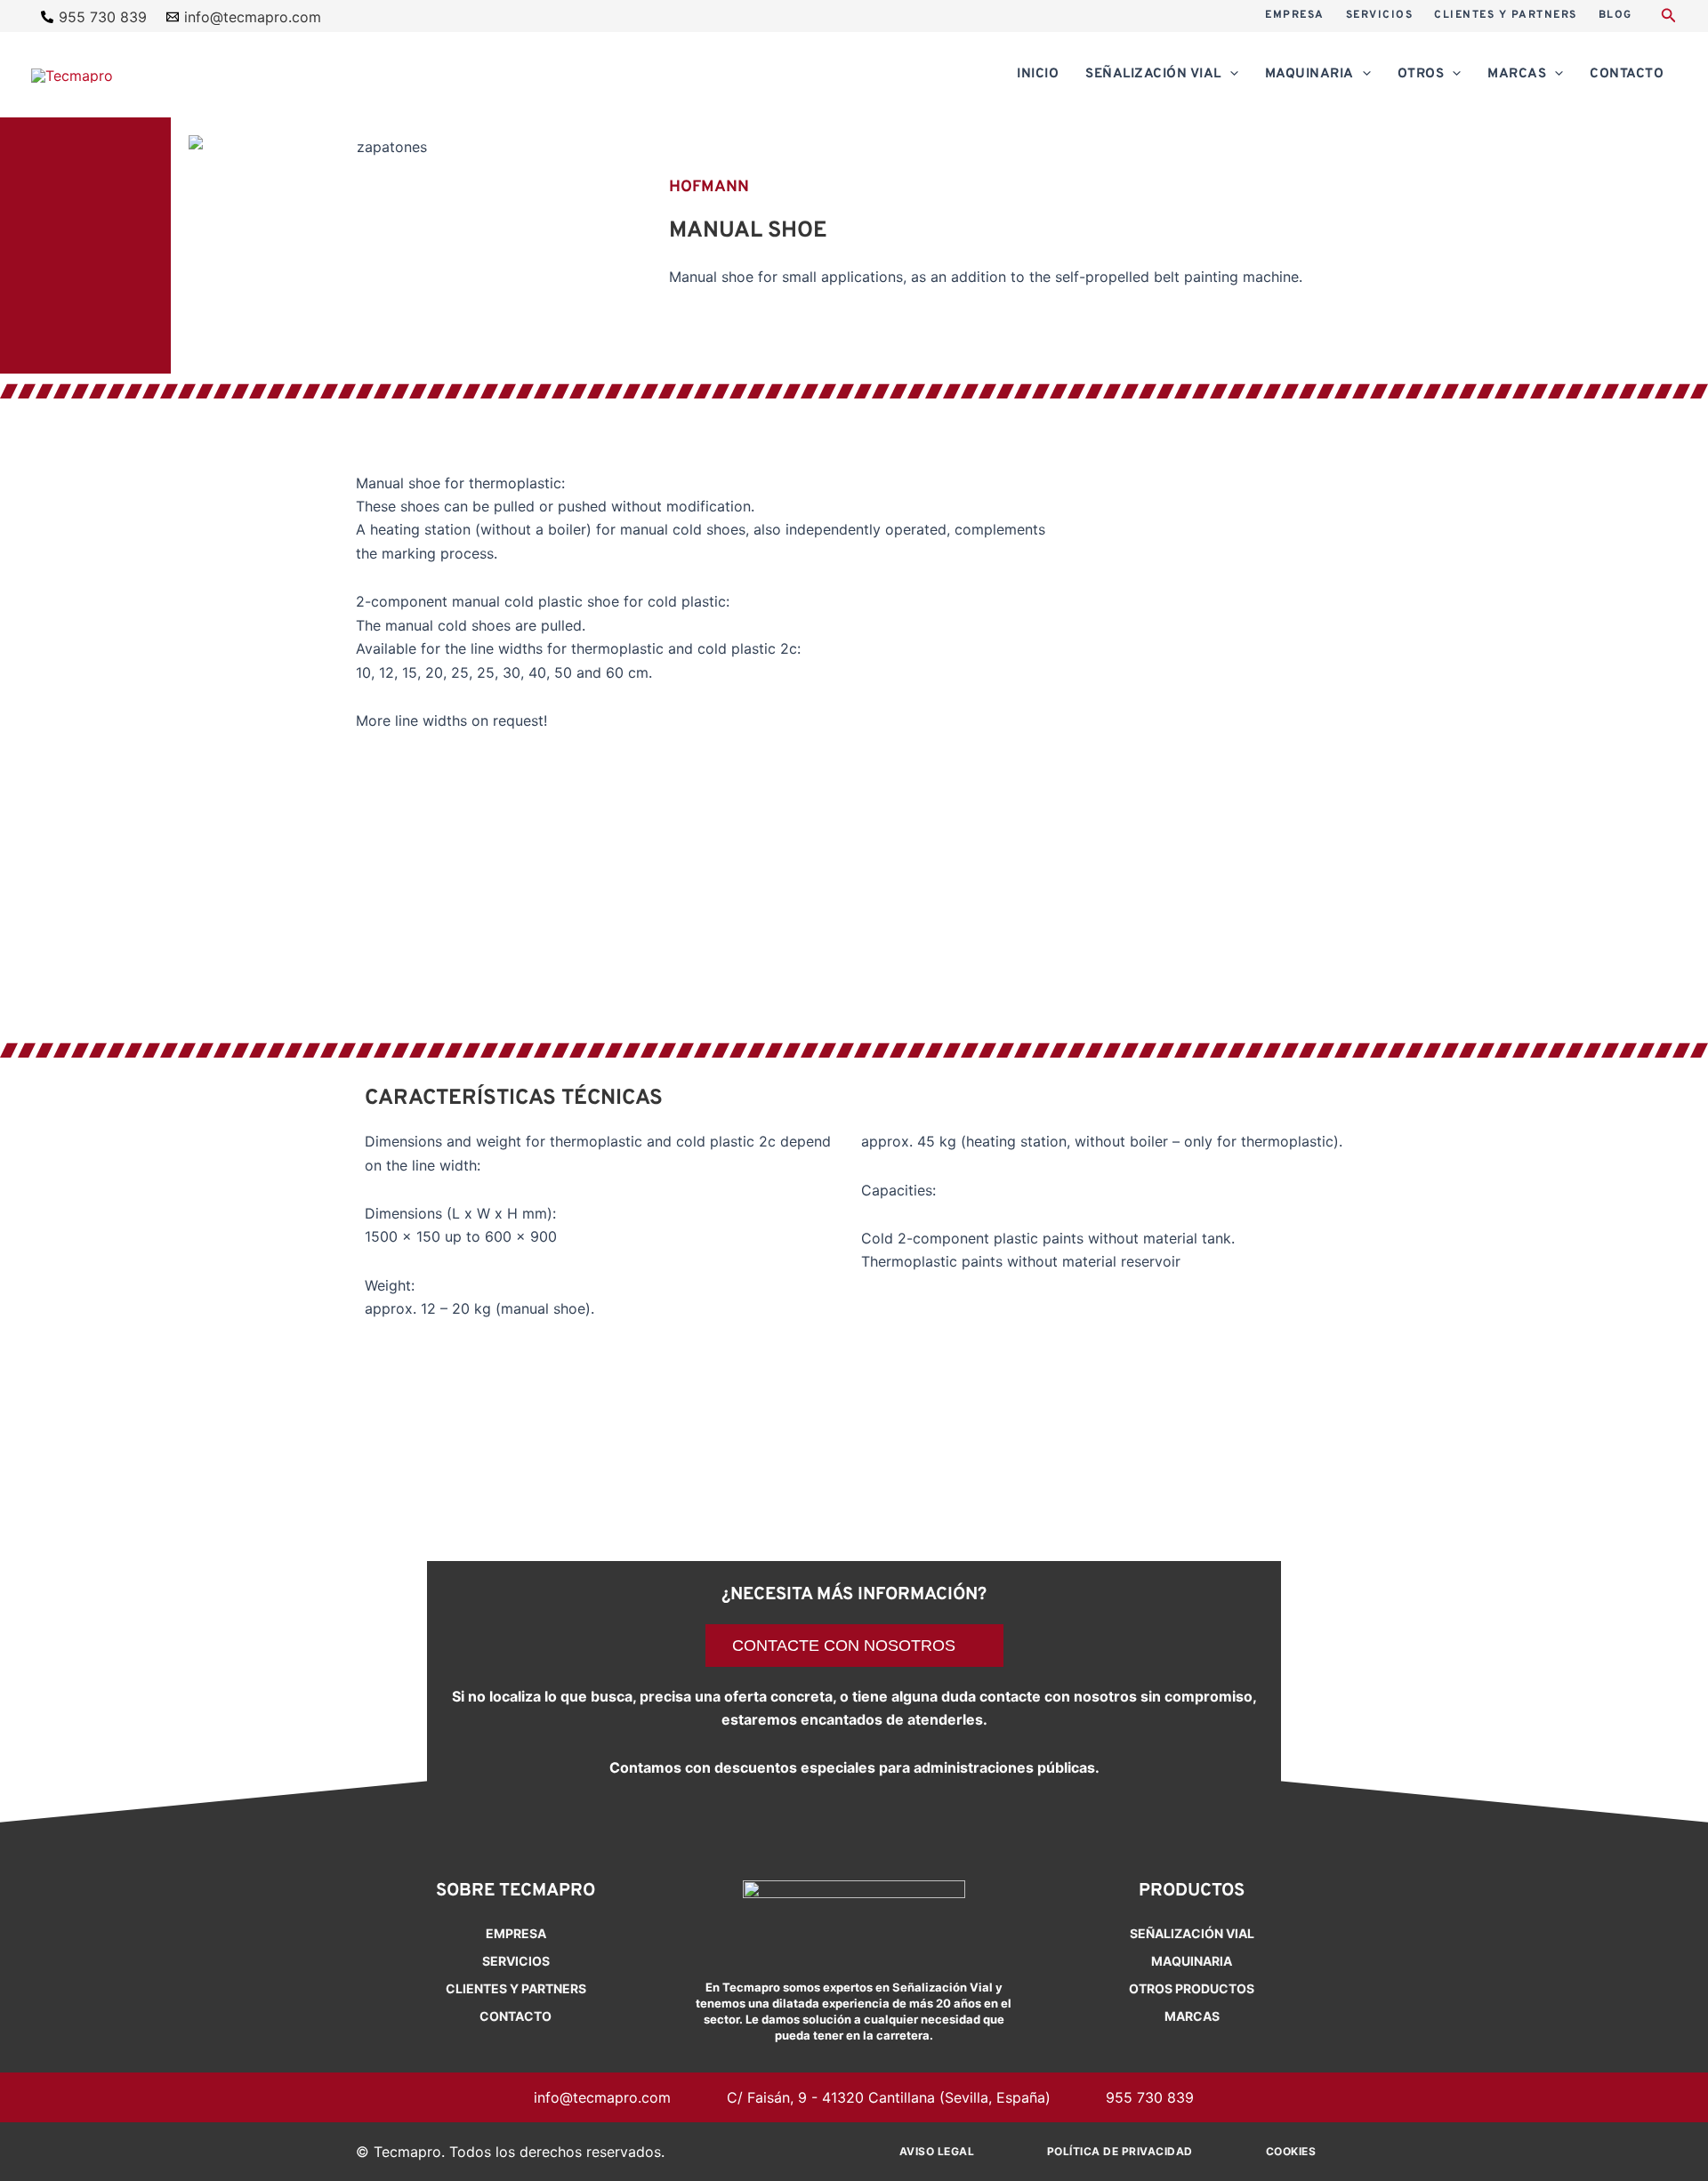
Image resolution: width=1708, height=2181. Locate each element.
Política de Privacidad (1120, 2151)
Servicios (516, 1961)
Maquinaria (1192, 1961)
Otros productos (1192, 1988)
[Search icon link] (1669, 17)
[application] (1230, 75)
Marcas (1192, 2016)
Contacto (516, 2016)
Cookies (1291, 2151)
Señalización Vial (1192, 1933)
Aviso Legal (937, 2151)
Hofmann (709, 187)
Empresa (516, 1933)
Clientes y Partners (516, 1988)
